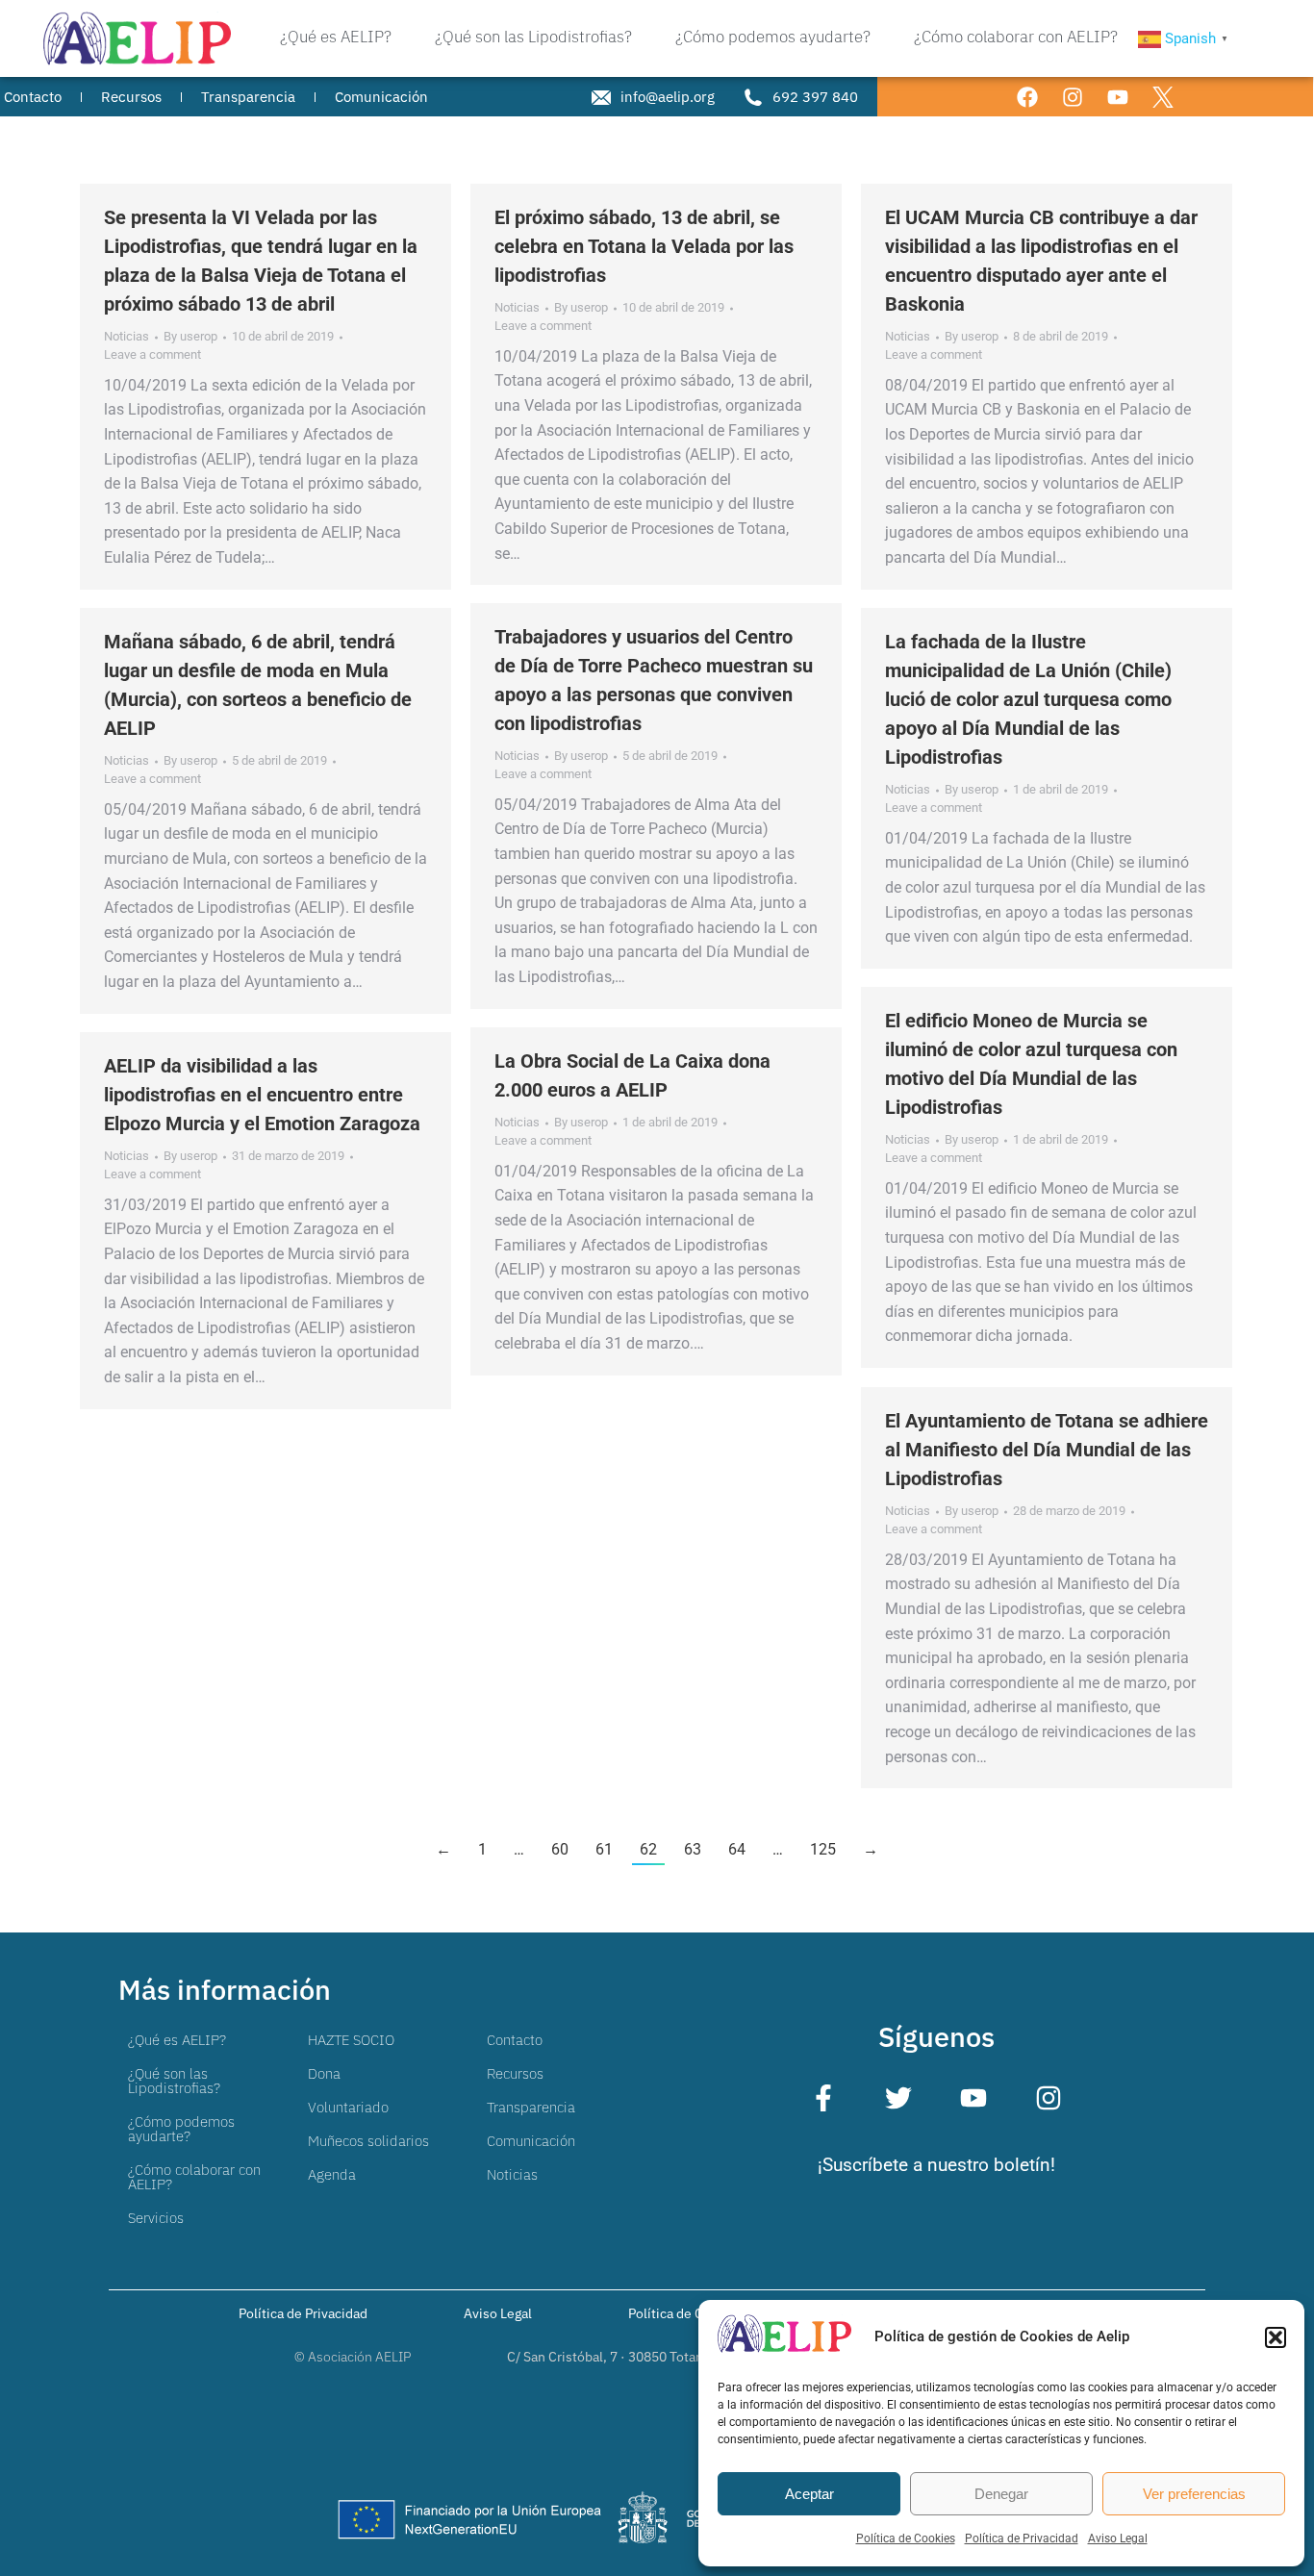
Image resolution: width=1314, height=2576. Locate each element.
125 (823, 1849)
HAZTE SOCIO (351, 2040)
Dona (324, 2073)
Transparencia (531, 2107)
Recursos (515, 2073)
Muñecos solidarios (368, 2141)
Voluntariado (348, 2107)
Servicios (156, 2218)
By (190, 336)
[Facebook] (1027, 97)
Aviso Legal (1118, 2538)
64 (737, 1849)
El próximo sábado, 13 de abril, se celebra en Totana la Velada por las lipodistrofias (644, 246)
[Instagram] (1072, 97)
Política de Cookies (906, 2538)
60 (560, 1849)
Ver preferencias (1194, 2494)
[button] (1276, 2337)
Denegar (1001, 2494)
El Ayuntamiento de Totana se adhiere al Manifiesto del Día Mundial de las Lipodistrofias (1047, 1450)
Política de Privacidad (1022, 2538)
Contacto (515, 2040)
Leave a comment (152, 354)
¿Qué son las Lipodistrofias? (174, 2081)
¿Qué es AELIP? (177, 2040)
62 (648, 1849)
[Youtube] (1118, 97)
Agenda (332, 2174)
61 (604, 1849)
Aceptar (809, 2494)
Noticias (126, 336)
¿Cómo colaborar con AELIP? (194, 2177)
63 (693, 1849)
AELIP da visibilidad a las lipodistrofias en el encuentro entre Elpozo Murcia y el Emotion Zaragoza (262, 1095)
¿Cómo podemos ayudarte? (181, 2129)
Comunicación (531, 2141)
